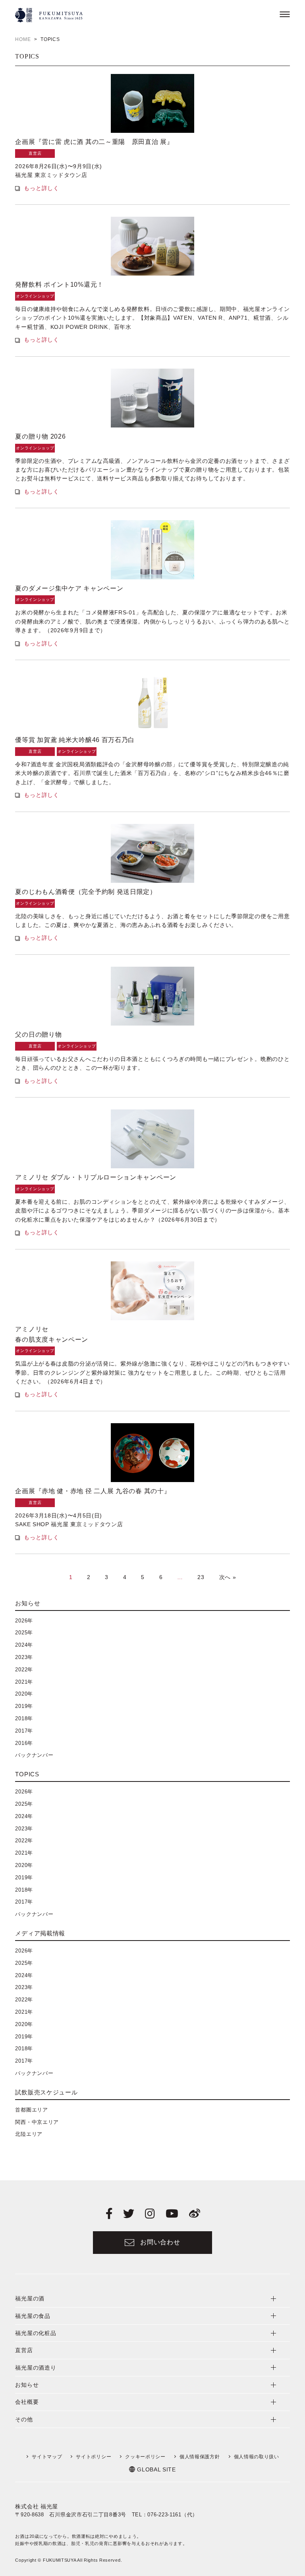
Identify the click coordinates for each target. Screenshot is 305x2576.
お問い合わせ (160, 2242)
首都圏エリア (31, 2110)
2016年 (24, 1743)
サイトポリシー (94, 2457)
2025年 (24, 1633)
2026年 (24, 1621)
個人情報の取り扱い (257, 2457)
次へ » (228, 1577)
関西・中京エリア (37, 2122)
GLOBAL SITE (156, 2469)
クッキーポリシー (145, 2457)
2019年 (24, 1706)
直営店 (35, 153)
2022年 (24, 1670)
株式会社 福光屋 (37, 2506)
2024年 (24, 1645)
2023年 (24, 1657)
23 (201, 1577)
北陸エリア (29, 2134)
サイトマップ (47, 2457)
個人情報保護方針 (200, 2457)
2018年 (24, 1718)
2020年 (24, 1694)
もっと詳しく (41, 188)
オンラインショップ (35, 296)
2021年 (24, 1682)
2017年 (24, 1731)
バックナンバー (34, 1755)
